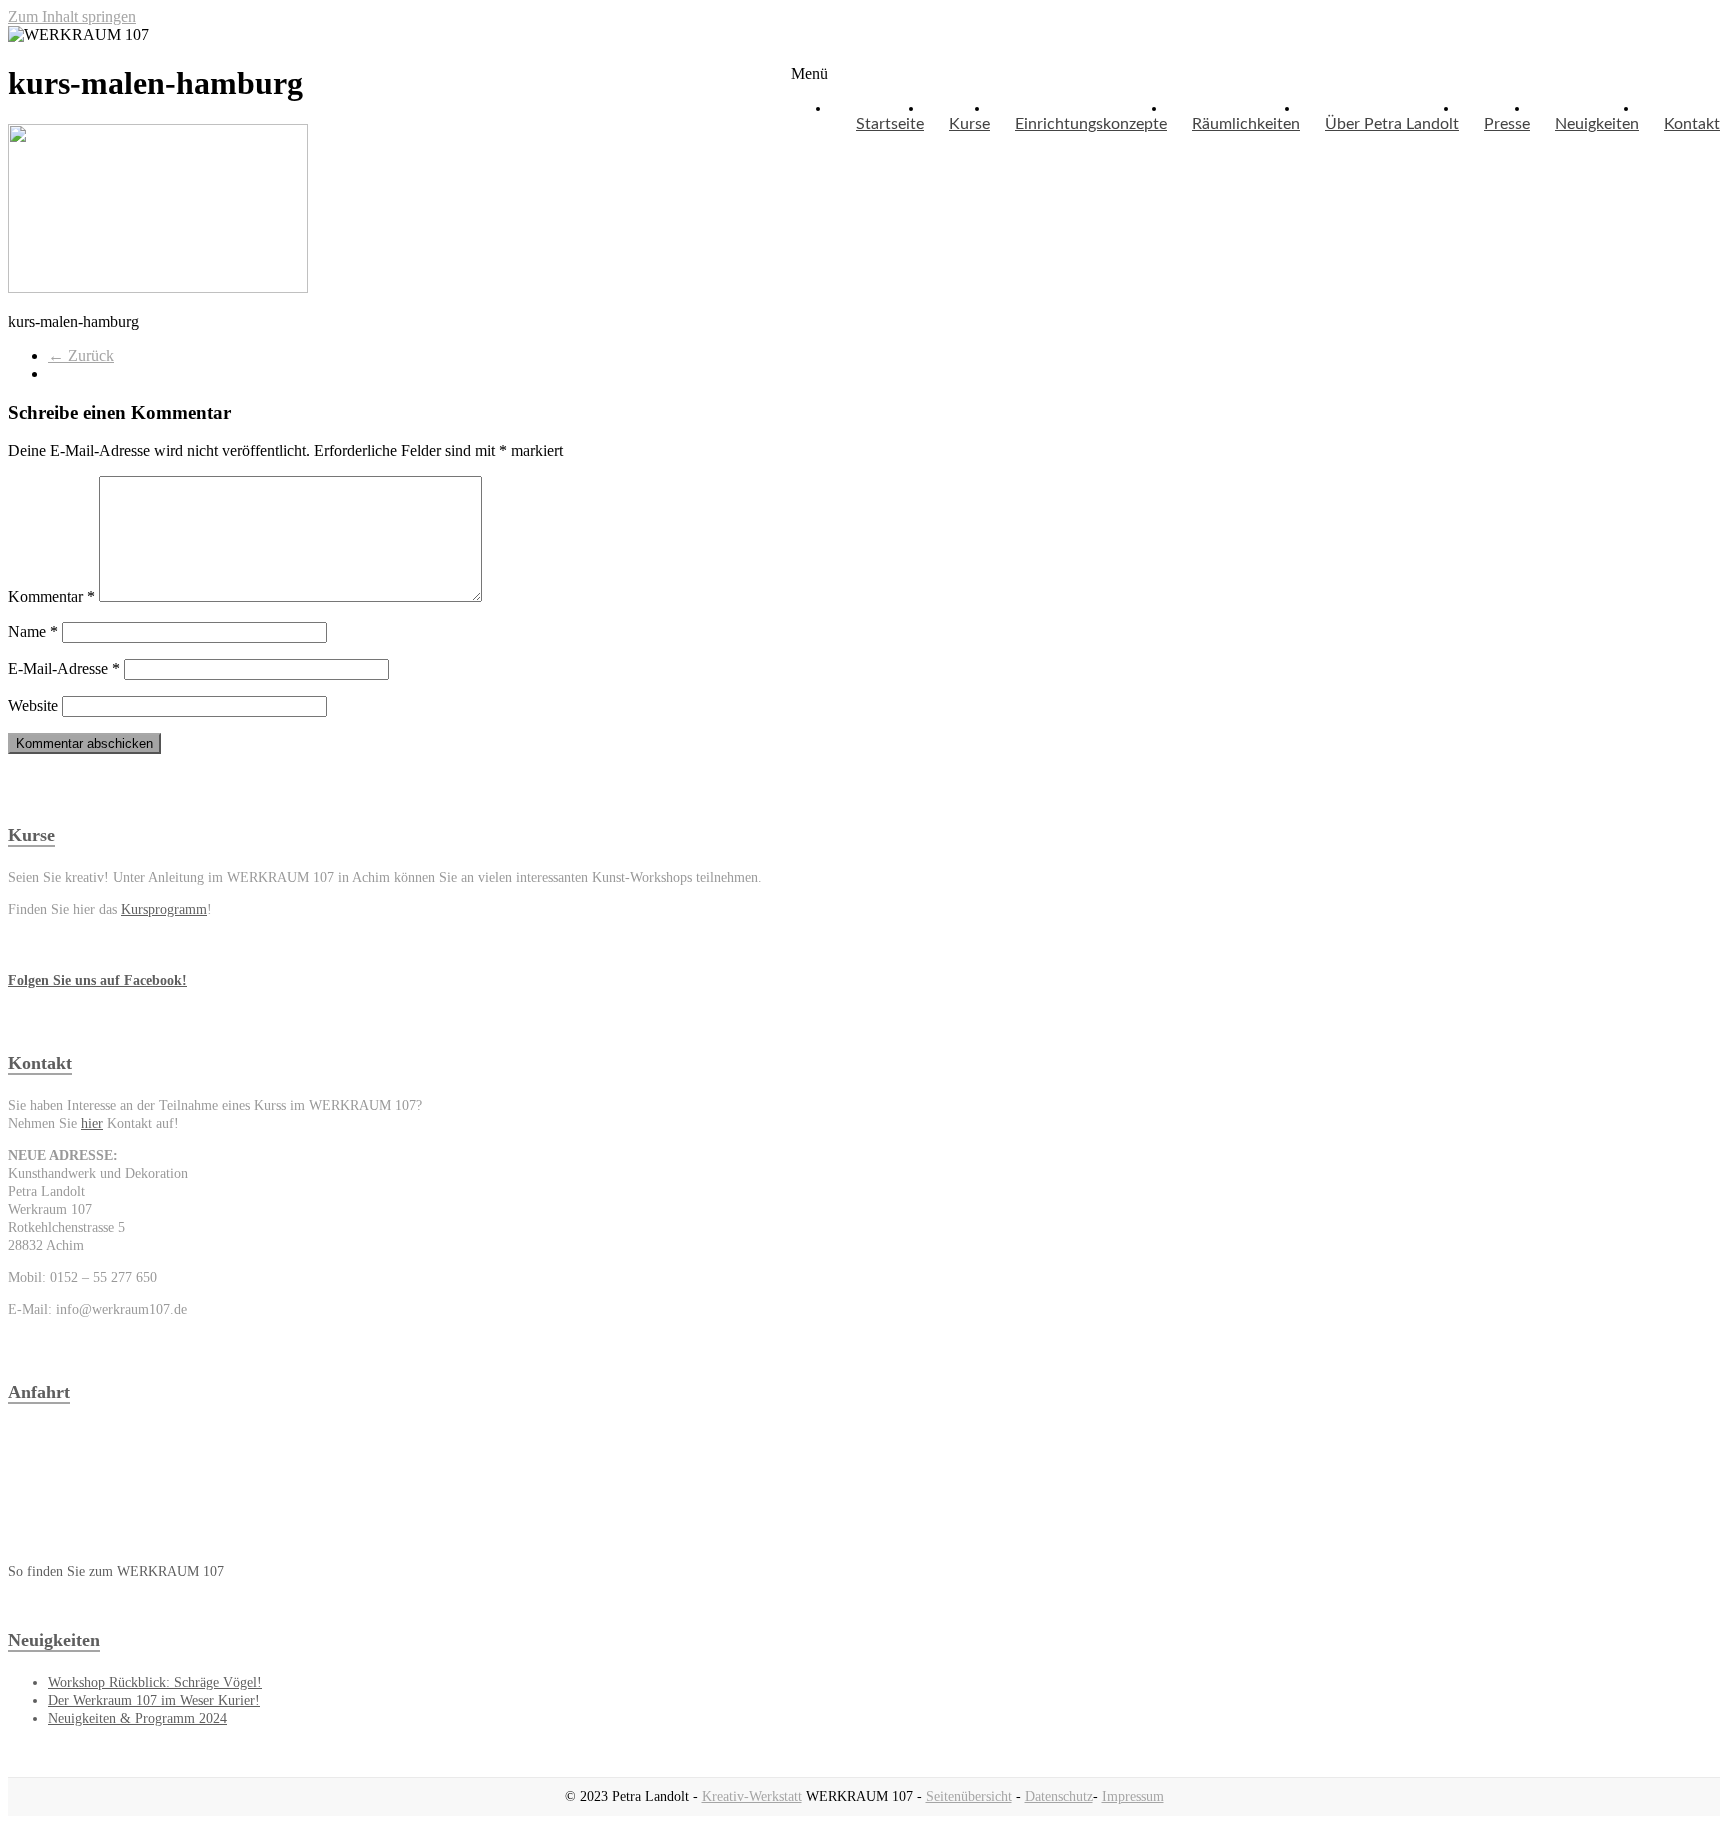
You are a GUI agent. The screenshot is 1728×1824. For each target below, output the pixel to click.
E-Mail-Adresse (64, 668)
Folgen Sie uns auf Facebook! (97, 980)
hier (92, 1123)
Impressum (1133, 1796)
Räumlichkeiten (1246, 124)
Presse (1507, 124)
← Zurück (81, 355)
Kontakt (1692, 124)
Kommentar (51, 596)
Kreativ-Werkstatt (752, 1796)
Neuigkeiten (1597, 124)
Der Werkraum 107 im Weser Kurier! (154, 1700)
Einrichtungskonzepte (1091, 124)
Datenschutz (1059, 1796)
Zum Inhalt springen (72, 16)
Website (33, 705)
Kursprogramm (164, 909)
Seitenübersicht (969, 1796)
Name (33, 631)
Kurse (969, 124)
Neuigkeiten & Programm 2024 (137, 1718)
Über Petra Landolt (1392, 124)
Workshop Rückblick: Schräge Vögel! (155, 1682)
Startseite (890, 124)
